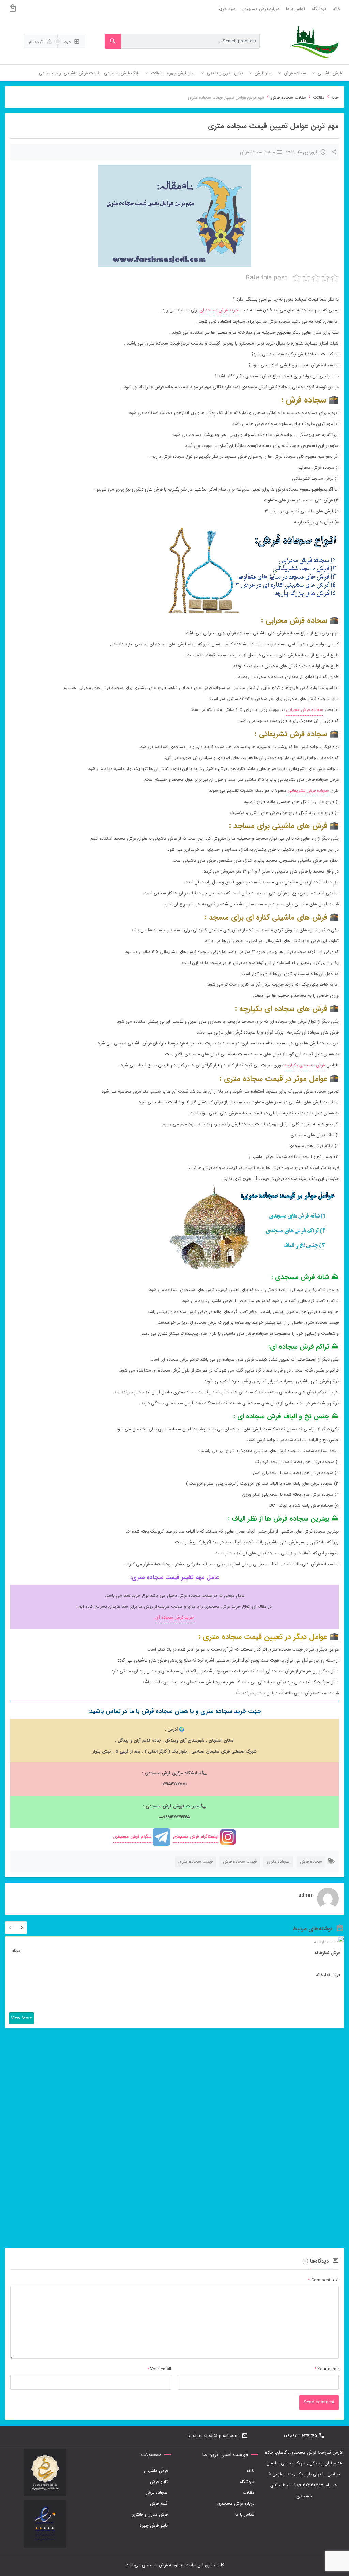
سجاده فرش (311, 1862)
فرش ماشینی (156, 2471)
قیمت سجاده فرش (240, 1862)
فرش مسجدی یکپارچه (305, 1065)
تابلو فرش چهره (154, 2525)
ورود (67, 42)
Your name (328, 2369)
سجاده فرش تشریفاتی (308, 791)
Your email (161, 2369)
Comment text (323, 2280)
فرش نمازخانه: (327, 1953)
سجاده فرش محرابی (305, 710)
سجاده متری (278, 1862)
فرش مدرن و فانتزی (150, 2514)
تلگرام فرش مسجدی (132, 1837)
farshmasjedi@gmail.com (213, 2436)
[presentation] (10, 1929)
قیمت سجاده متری (195, 1862)
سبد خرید (227, 9)
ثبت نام (36, 42)
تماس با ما (295, 9)
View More (21, 2018)
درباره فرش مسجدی (261, 9)
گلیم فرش (159, 2504)
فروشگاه (319, 9)
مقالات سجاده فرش (289, 97)
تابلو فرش (159, 2482)
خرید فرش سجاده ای (219, 310)
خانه (337, 9)
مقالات (319, 97)
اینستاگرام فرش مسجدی (196, 1837)
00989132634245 (300, 2436)
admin (306, 1895)
